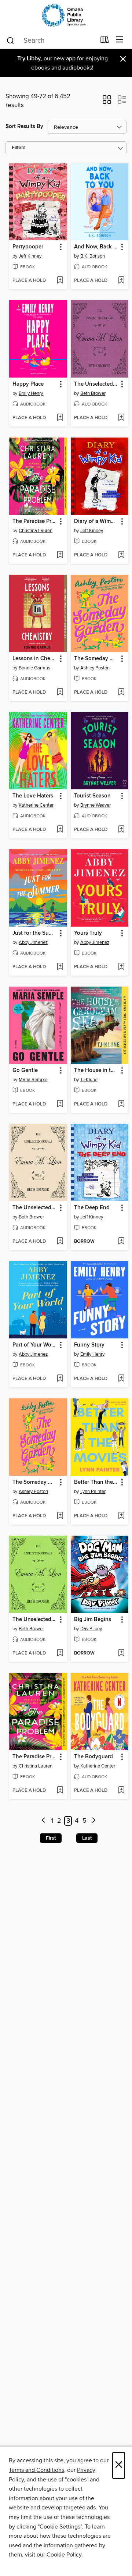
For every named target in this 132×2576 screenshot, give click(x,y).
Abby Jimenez (33, 942)
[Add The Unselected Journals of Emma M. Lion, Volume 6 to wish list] (60, 1242)
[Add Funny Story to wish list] (121, 1379)
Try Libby (29, 59)
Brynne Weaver (96, 805)
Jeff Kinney (30, 256)
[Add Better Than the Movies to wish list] (121, 1516)
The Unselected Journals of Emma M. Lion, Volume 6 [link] (35, 1208)
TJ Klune (89, 1080)
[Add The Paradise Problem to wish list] (60, 555)
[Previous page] (43, 1821)
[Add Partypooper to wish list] (60, 281)
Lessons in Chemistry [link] (35, 659)
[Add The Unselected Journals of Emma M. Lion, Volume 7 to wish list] (60, 1653)
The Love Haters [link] (33, 796)
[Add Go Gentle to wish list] (60, 1104)
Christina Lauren (36, 531)
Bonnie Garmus (34, 668)
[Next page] (94, 1821)
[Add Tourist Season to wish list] (121, 830)
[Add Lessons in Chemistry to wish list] (60, 693)
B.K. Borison (93, 256)
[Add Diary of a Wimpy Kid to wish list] (121, 555)
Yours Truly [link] (88, 933)
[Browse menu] (120, 40)
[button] (107, 102)
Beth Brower (93, 393)
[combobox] (51, 40)
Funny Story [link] (89, 1345)
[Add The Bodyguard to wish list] (121, 1791)
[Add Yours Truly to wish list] (121, 967)
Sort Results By (24, 126)
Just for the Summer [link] (35, 933)
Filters (19, 148)
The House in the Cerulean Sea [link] (96, 1071)
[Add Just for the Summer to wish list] (60, 967)
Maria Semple (33, 1080)
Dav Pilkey (91, 1629)
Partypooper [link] (28, 247)
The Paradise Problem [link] (35, 521)
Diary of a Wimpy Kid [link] (96, 521)
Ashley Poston (95, 668)
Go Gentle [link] (25, 1071)
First (51, 1838)
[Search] (10, 40)
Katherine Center (36, 805)
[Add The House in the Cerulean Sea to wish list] (121, 1104)
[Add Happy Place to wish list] (60, 418)
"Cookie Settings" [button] (60, 2527)
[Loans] (105, 41)
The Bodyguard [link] (93, 1757)
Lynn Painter (93, 1492)
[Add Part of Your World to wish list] (60, 1379)
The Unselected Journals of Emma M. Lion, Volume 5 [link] (96, 384)
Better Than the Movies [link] (96, 1482)
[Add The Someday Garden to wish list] (121, 693)
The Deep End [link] (92, 1208)
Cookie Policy (64, 2555)
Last (87, 1838)
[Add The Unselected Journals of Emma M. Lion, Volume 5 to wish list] (121, 418)
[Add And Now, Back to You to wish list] (121, 281)
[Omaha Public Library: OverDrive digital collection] (66, 16)
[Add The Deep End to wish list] (121, 1242)
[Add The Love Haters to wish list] (60, 830)
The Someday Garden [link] (96, 659)
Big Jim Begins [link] (93, 1620)
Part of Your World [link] (35, 1345)
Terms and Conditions (36, 2470)
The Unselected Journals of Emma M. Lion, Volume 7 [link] (35, 1620)
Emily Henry (31, 393)
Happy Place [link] (28, 384)
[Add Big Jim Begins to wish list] (121, 1653)
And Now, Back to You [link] (96, 247)
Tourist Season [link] (92, 796)
